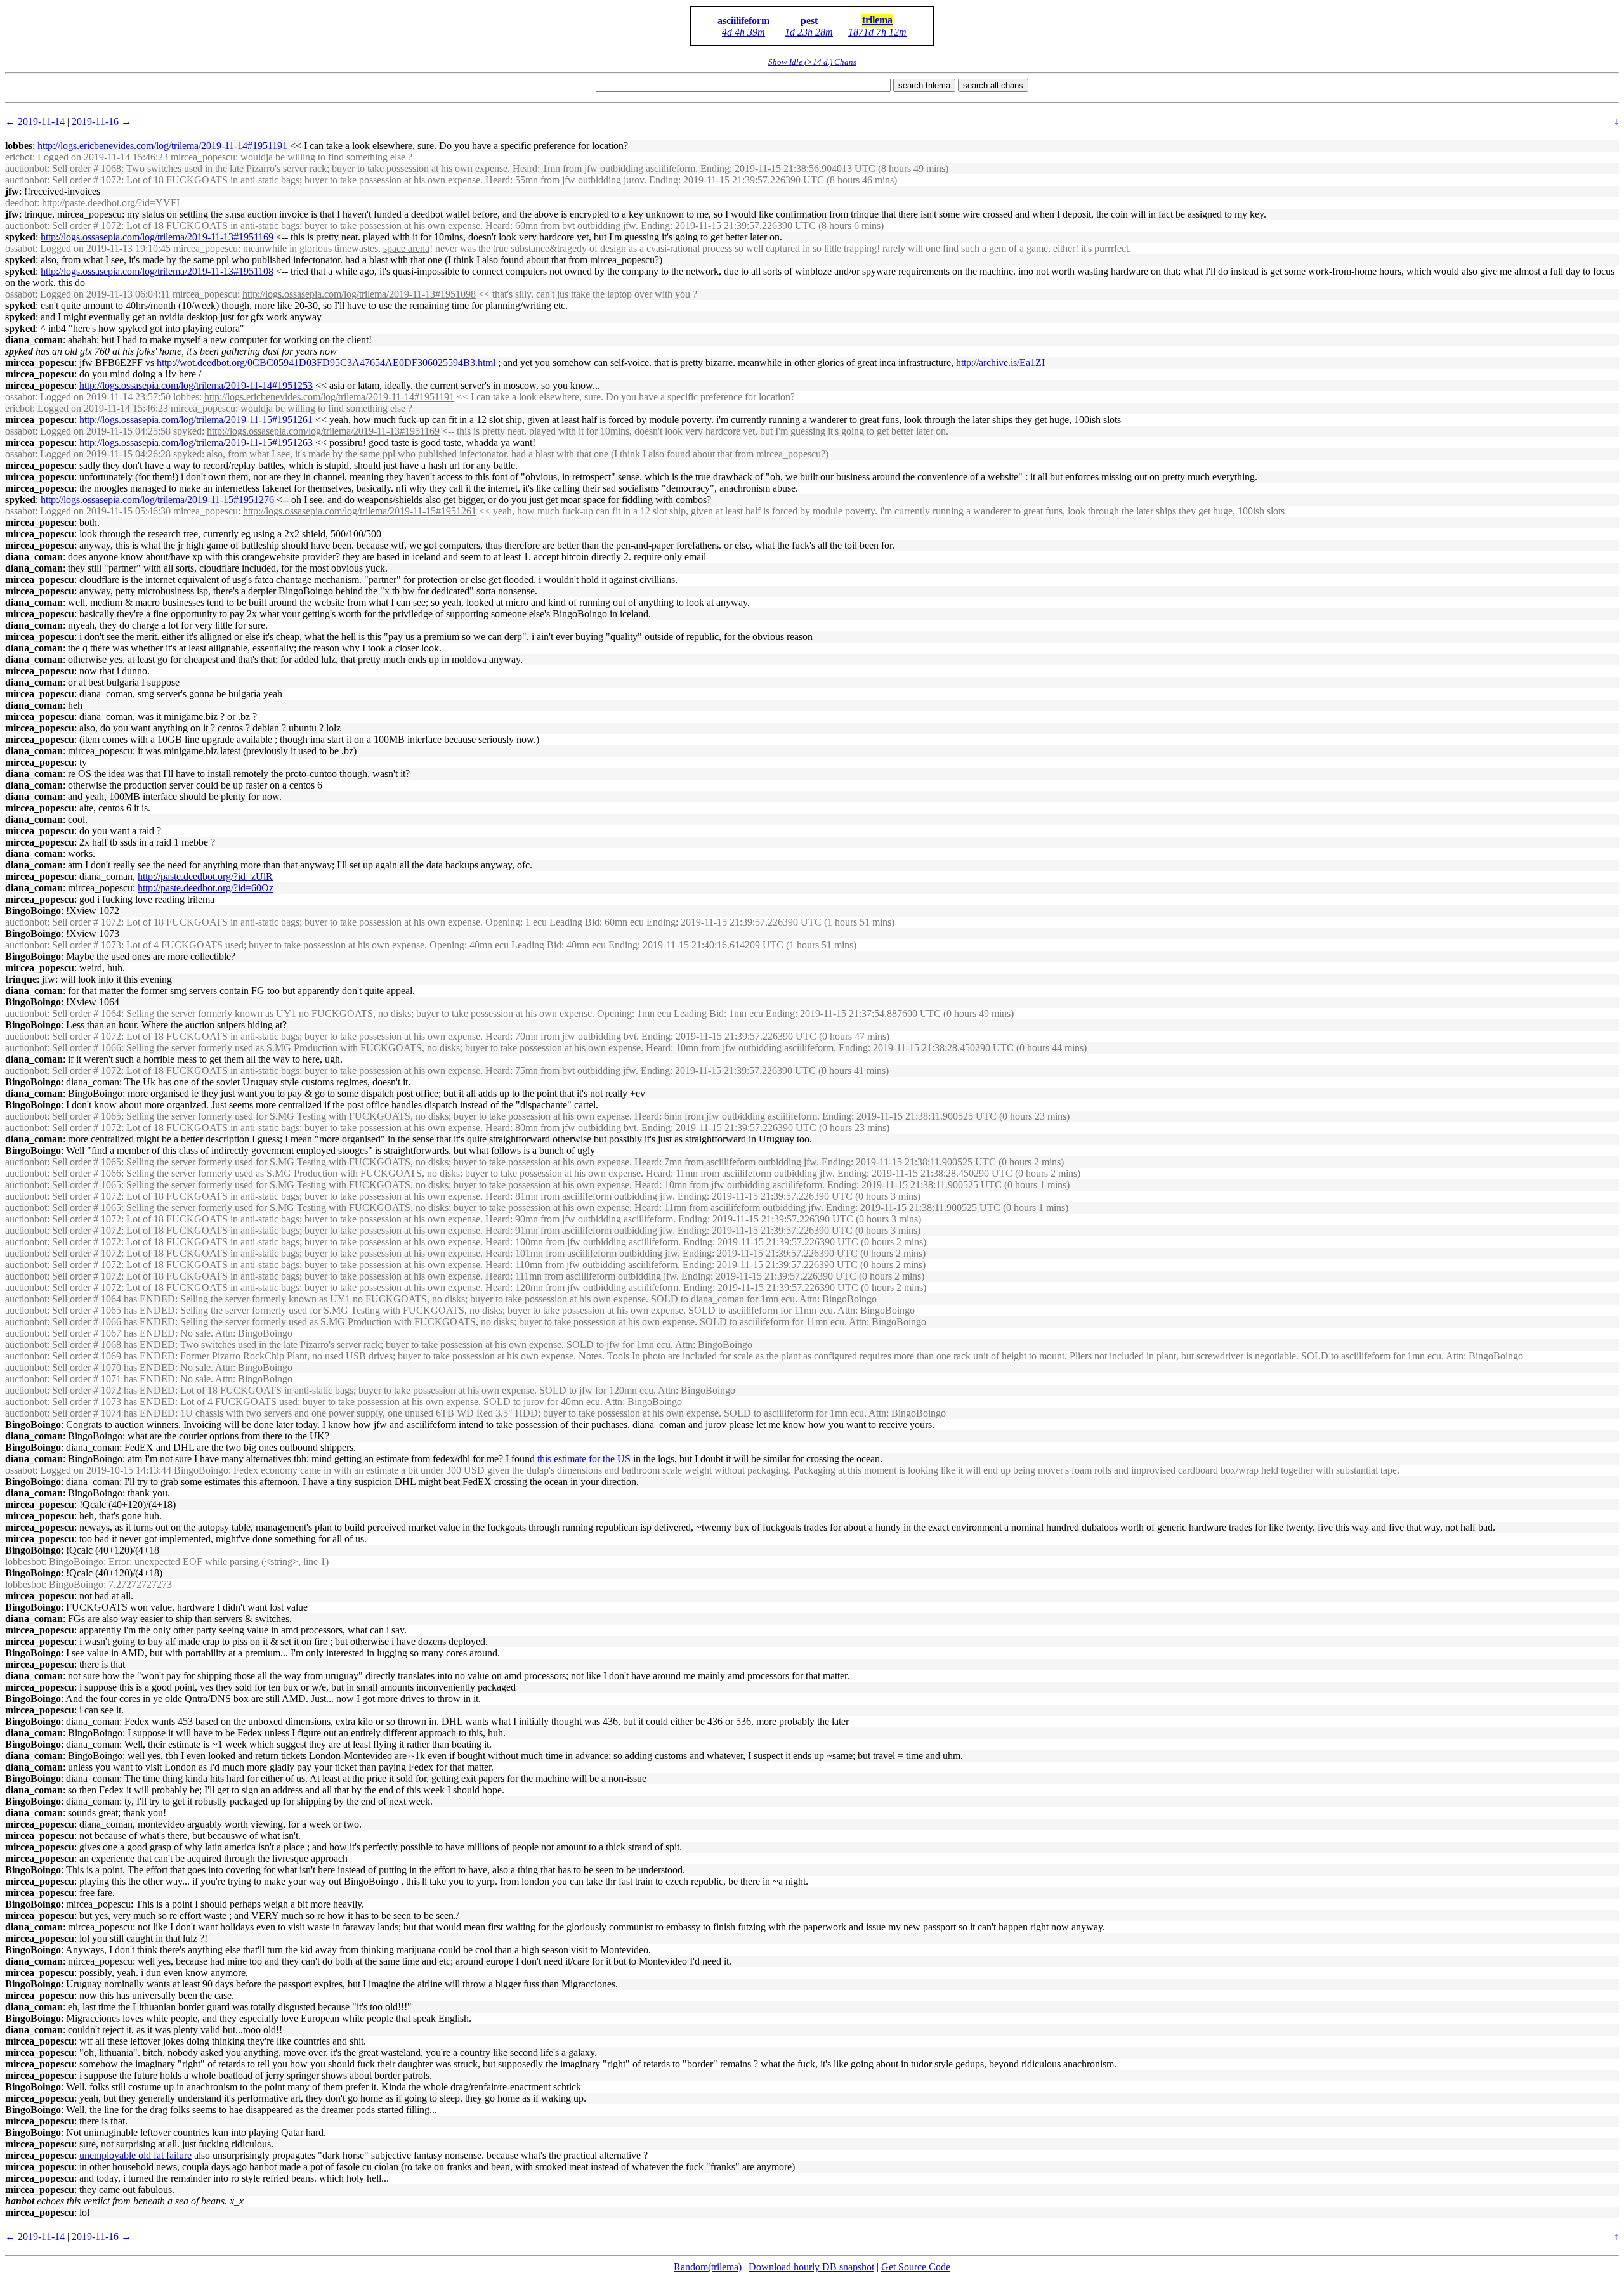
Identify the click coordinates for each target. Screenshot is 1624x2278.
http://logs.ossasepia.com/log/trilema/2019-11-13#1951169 (157, 237)
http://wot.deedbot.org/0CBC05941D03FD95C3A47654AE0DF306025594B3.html (326, 363)
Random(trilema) (708, 2267)
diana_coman (34, 340)
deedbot (21, 203)
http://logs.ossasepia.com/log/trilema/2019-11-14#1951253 (196, 385)
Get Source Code (916, 2267)
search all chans (993, 85)
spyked (20, 237)
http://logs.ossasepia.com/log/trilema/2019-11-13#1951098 (359, 294)
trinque (21, 979)
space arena (406, 248)
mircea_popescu (40, 363)
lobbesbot (24, 1561)
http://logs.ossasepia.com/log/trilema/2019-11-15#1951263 (196, 442)
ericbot (19, 157)
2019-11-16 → (101, 121)
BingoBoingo (33, 911)
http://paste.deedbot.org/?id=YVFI (111, 203)
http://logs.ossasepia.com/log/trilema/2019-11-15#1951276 (157, 500)
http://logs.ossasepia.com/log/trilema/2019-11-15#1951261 (196, 420)
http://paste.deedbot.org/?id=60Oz (206, 888)
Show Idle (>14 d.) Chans (812, 62)
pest (809, 21)
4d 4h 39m (743, 32)
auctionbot (26, 168)
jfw (12, 191)
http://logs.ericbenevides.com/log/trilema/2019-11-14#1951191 (162, 146)
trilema (877, 20)
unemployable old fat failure (135, 2155)
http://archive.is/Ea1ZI (1000, 363)
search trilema (924, 85)
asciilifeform (743, 21)
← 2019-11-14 (35, 121)
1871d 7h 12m (877, 32)
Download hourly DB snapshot (811, 2267)
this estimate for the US (584, 1459)
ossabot (20, 248)
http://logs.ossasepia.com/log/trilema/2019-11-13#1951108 (157, 271)
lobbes (19, 146)
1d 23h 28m (809, 32)
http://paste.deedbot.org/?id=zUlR (205, 876)
